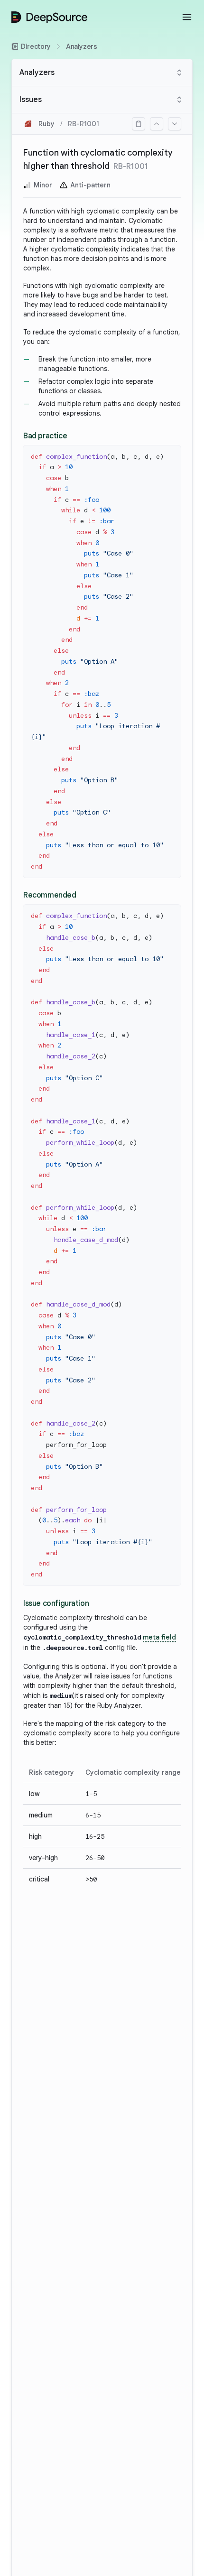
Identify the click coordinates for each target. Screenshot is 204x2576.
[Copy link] (139, 124)
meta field (159, 1637)
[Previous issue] (157, 124)
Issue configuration (56, 1603)
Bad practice (45, 436)
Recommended (50, 895)
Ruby (46, 124)
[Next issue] (175, 124)
